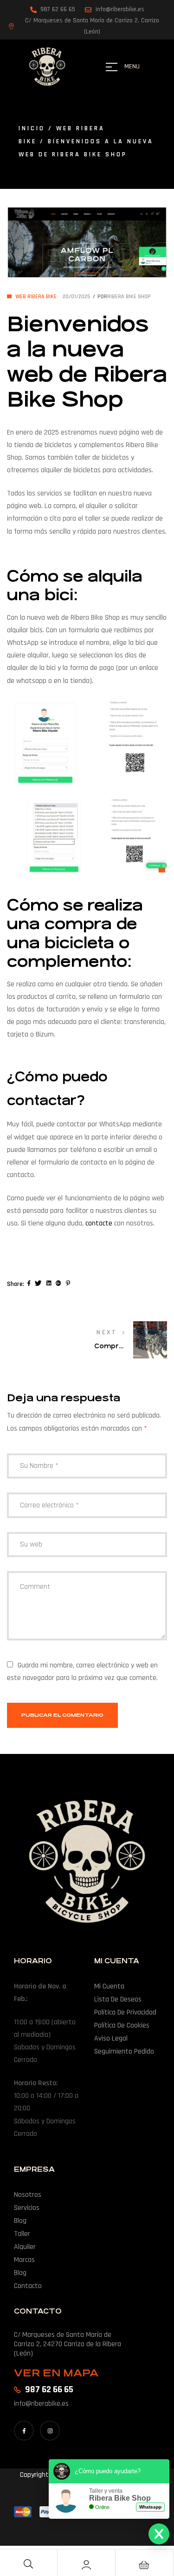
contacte (99, 1223)
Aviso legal (111, 2038)
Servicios (27, 2208)
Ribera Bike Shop (129, 297)
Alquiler (25, 2247)
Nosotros (28, 2195)
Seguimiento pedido (124, 2051)
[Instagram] (50, 2431)
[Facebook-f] (24, 2431)
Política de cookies (122, 2025)
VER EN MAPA (56, 2373)
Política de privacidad (125, 2012)
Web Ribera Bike (36, 297)
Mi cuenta (109, 1986)
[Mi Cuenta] (86, 2565)
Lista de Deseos (118, 1999)
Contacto (28, 2286)
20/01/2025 (77, 297)
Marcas (24, 2260)
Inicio (32, 128)
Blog (20, 2221)
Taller (22, 2234)
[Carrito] (144, 2565)
